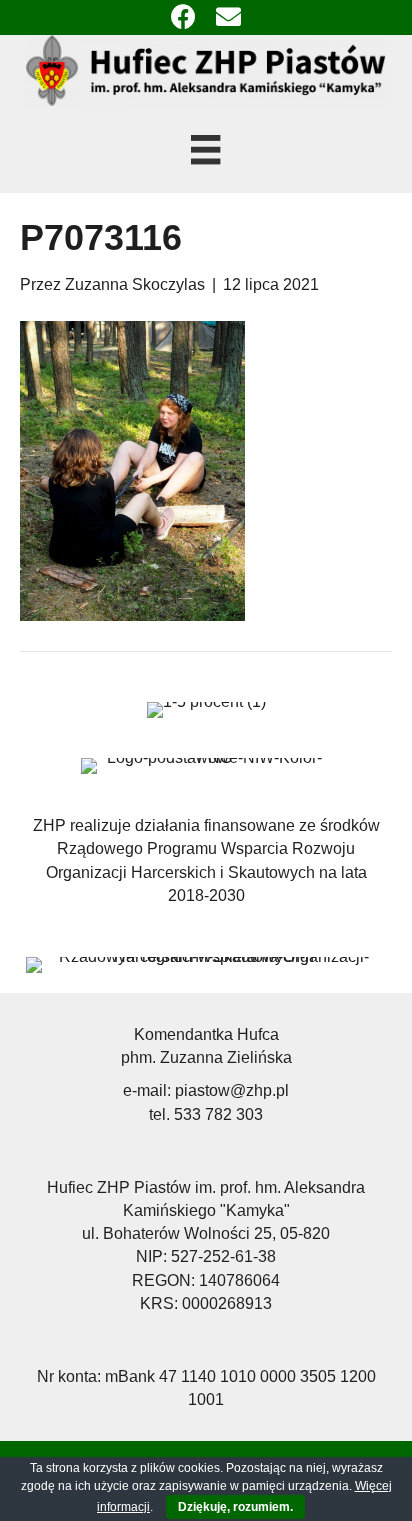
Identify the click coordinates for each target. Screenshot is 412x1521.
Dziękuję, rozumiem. (235, 1507)
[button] (183, 17)
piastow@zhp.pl (232, 1090)
